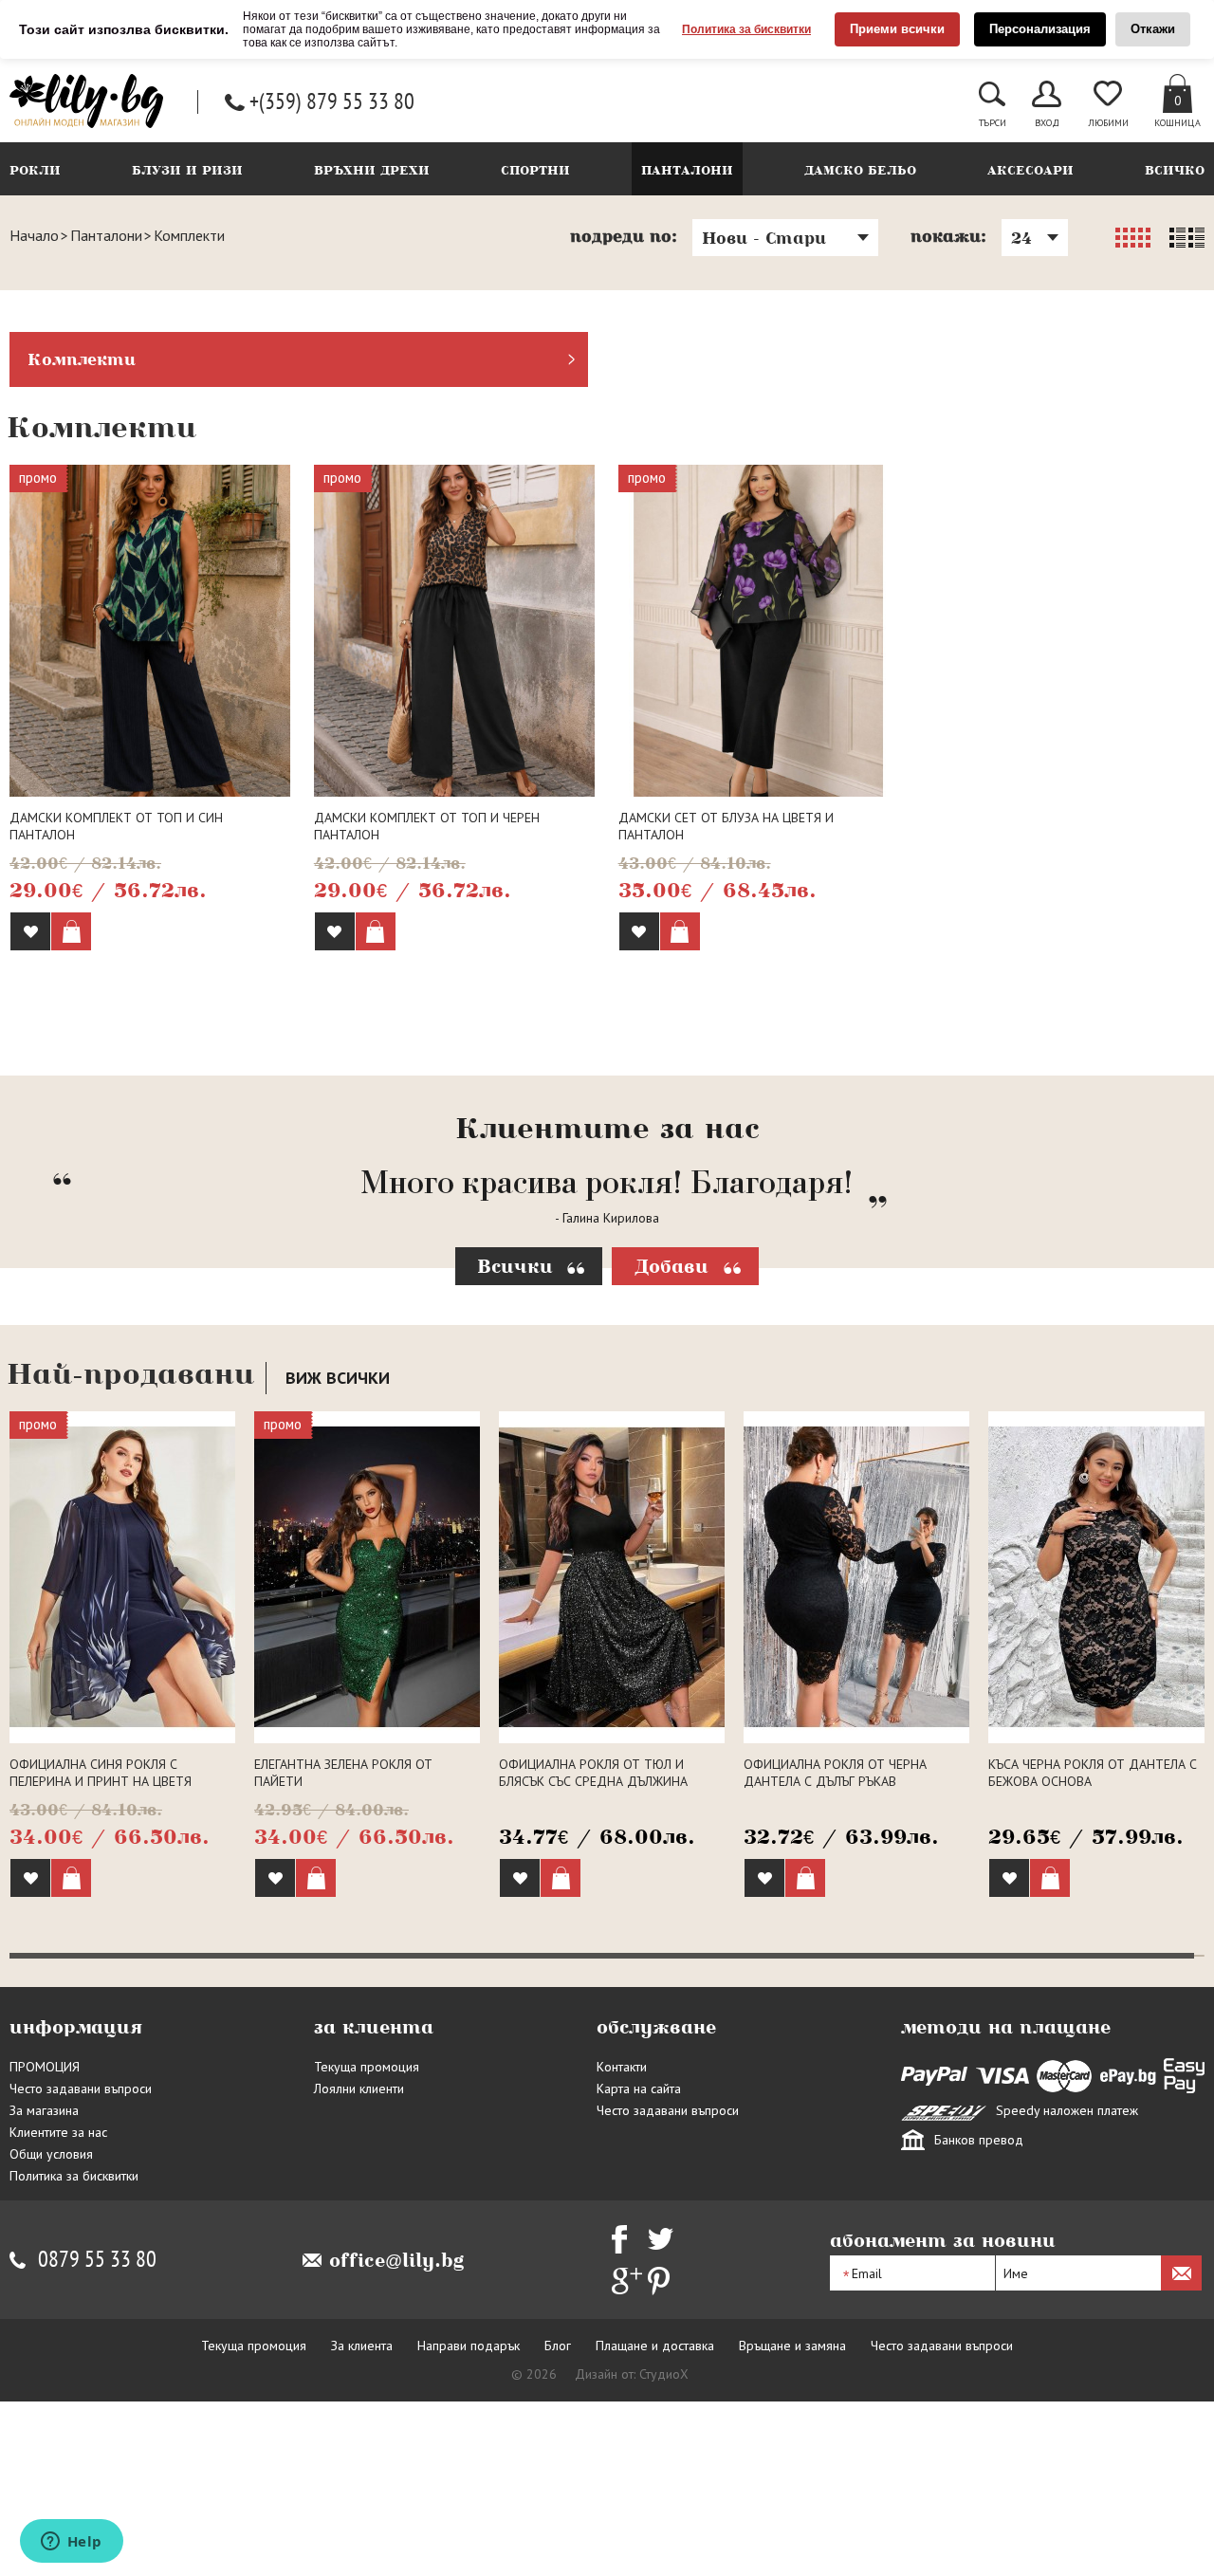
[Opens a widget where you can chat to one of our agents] (71, 2543)
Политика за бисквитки (746, 29)
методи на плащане (1006, 2158)
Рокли (35, 170)
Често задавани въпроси (81, 2219)
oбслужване (656, 2158)
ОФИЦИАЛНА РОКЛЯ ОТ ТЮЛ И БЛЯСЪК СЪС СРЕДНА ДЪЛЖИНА (593, 1904)
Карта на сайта (639, 2219)
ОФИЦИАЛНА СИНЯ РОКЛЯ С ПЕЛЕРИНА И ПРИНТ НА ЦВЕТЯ (101, 1904)
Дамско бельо (860, 170)
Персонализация (1040, 29)
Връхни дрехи (372, 170)
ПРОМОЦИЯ (45, 2198)
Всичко (1175, 170)
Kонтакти (622, 2198)
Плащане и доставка (655, 2476)
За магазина (44, 2241)
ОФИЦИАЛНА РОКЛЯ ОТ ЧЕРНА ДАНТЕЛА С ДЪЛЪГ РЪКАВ (835, 1904)
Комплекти (82, 359)
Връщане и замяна (792, 2476)
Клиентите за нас (58, 2263)
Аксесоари (1030, 170)
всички (338, 1509)
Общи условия (51, 2285)
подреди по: (624, 236)
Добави (671, 1397)
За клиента (362, 2476)
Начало (34, 235)
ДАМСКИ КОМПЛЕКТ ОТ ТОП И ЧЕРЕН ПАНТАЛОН (427, 826)
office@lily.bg (397, 2391)
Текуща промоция (367, 2198)
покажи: (949, 236)
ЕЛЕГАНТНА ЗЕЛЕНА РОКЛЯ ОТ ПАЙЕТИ (343, 1904)
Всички (515, 1397)
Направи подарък (469, 2476)
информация (75, 2158)
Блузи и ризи (187, 170)
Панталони (687, 170)
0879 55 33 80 (97, 2391)
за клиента (374, 2158)
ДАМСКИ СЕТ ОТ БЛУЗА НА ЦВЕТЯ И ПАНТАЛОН (726, 826)
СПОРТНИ (535, 170)
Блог (558, 2476)
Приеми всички (897, 29)
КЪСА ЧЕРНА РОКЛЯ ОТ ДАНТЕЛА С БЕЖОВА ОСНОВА (1093, 1904)
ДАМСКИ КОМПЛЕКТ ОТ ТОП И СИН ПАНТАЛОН (116, 826)
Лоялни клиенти (359, 2219)
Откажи (1153, 29)
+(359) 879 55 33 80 (332, 102)
